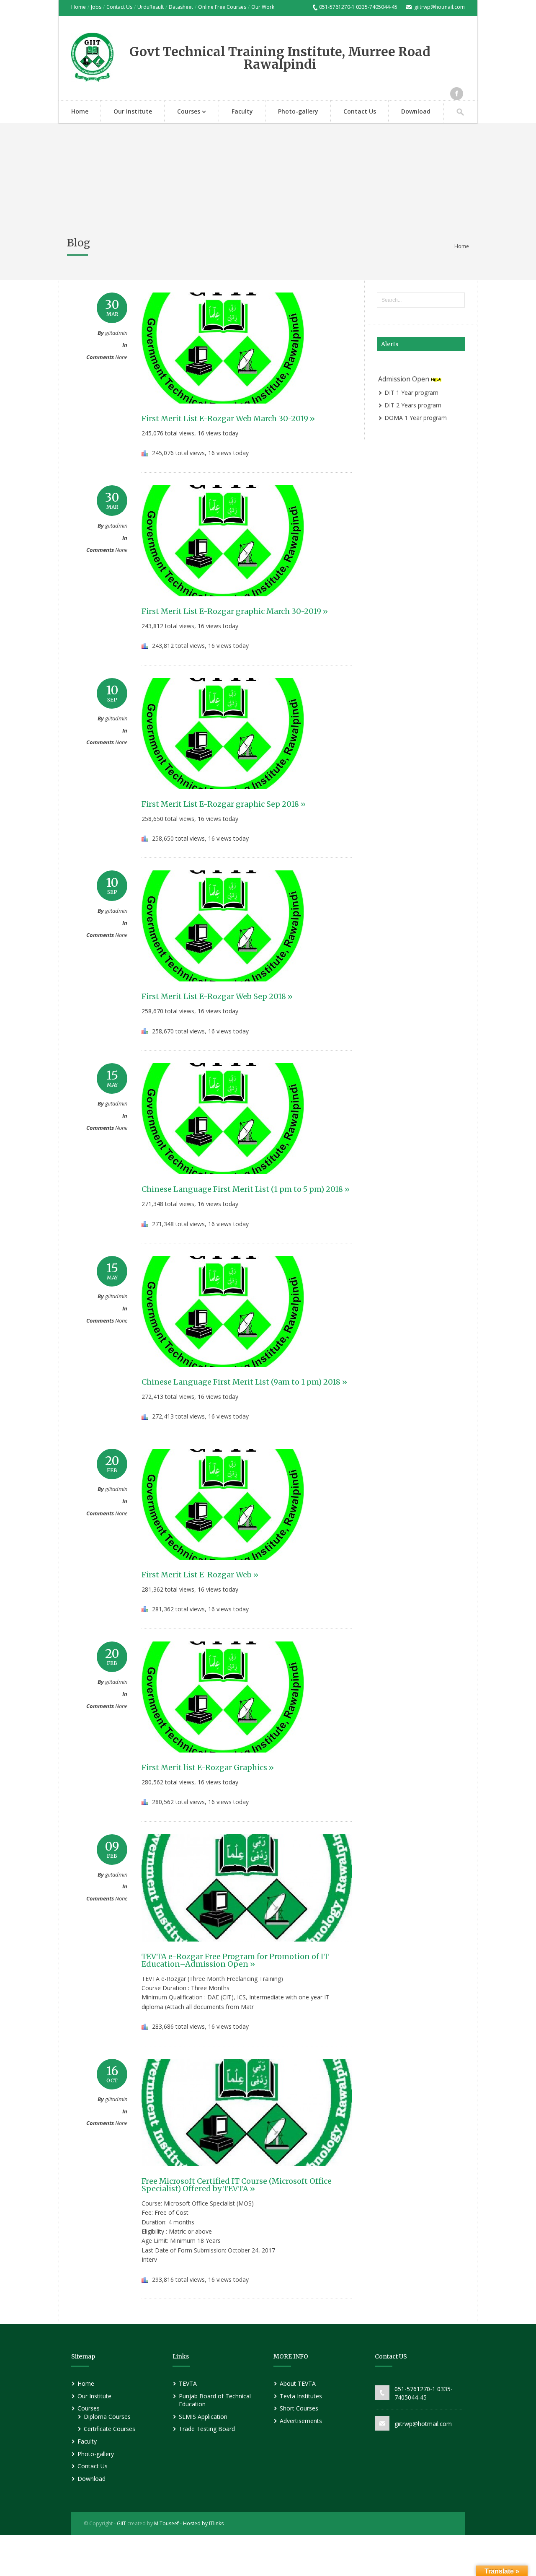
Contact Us (119, 7)
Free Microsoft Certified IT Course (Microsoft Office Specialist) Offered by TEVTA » (237, 2185)
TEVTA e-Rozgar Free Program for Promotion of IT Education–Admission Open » (235, 1960)
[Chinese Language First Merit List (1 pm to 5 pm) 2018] (223, 1182)
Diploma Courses (107, 2417)
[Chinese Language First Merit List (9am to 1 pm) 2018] (223, 1375)
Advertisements (301, 2421)
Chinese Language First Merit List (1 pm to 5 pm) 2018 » (246, 1189)
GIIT (121, 2523)
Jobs (96, 7)
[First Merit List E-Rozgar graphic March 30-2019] (223, 604)
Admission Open (405, 371)
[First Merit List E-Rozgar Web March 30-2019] (223, 412)
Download (416, 111)
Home (79, 7)
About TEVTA (298, 2383)
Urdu (143, 7)
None (121, 357)
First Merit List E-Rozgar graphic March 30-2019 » (235, 611)
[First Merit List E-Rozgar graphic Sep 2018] (223, 797)
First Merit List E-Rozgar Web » (200, 1575)
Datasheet (181, 7)
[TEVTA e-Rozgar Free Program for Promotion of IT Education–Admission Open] (247, 1949)
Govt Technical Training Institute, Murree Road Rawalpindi (280, 58)
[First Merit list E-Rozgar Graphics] (223, 1760)
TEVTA (188, 2383)
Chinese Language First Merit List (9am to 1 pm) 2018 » (244, 1382)
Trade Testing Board (207, 2429)
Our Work (263, 7)
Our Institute (133, 111)
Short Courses (299, 2408)
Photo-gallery (298, 111)
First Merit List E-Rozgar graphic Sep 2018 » (224, 804)
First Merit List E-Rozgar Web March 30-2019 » (228, 418)
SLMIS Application (203, 2417)
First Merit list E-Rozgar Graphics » (208, 1767)
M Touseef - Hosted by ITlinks (188, 2523)
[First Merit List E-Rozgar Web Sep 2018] (223, 989)
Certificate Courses (110, 2429)
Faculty (242, 111)
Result (157, 7)
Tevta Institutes (301, 2396)
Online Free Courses (222, 7)
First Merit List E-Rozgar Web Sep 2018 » (217, 996)
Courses (182, 112)
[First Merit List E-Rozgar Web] (223, 1568)
